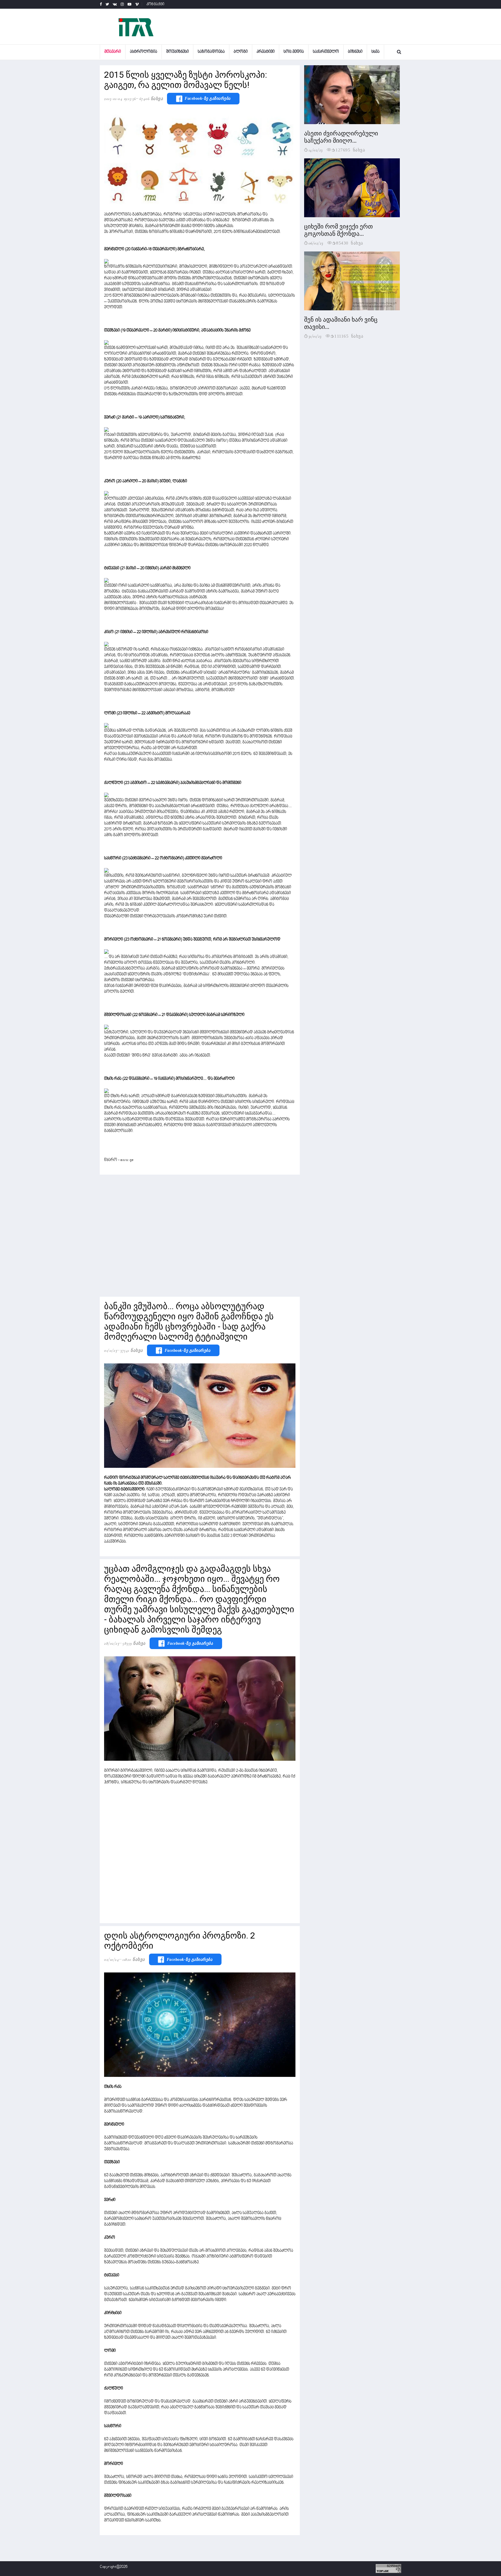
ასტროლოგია (144, 52)
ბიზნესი (355, 52)
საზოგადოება (211, 52)
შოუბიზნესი (177, 52)
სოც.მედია (294, 52)
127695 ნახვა (350, 150)
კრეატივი (266, 52)
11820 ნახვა (134, 1959)
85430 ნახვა (350, 243)
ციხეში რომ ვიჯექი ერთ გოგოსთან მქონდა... (338, 230)
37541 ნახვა (132, 1350)
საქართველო (326, 52)
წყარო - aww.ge (119, 1160)
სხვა (375, 52)
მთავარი (113, 52)
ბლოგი (241, 52)
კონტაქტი (156, 4)
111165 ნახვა (349, 336)
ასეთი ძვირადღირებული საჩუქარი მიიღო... (341, 137)
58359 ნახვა (134, 1643)
